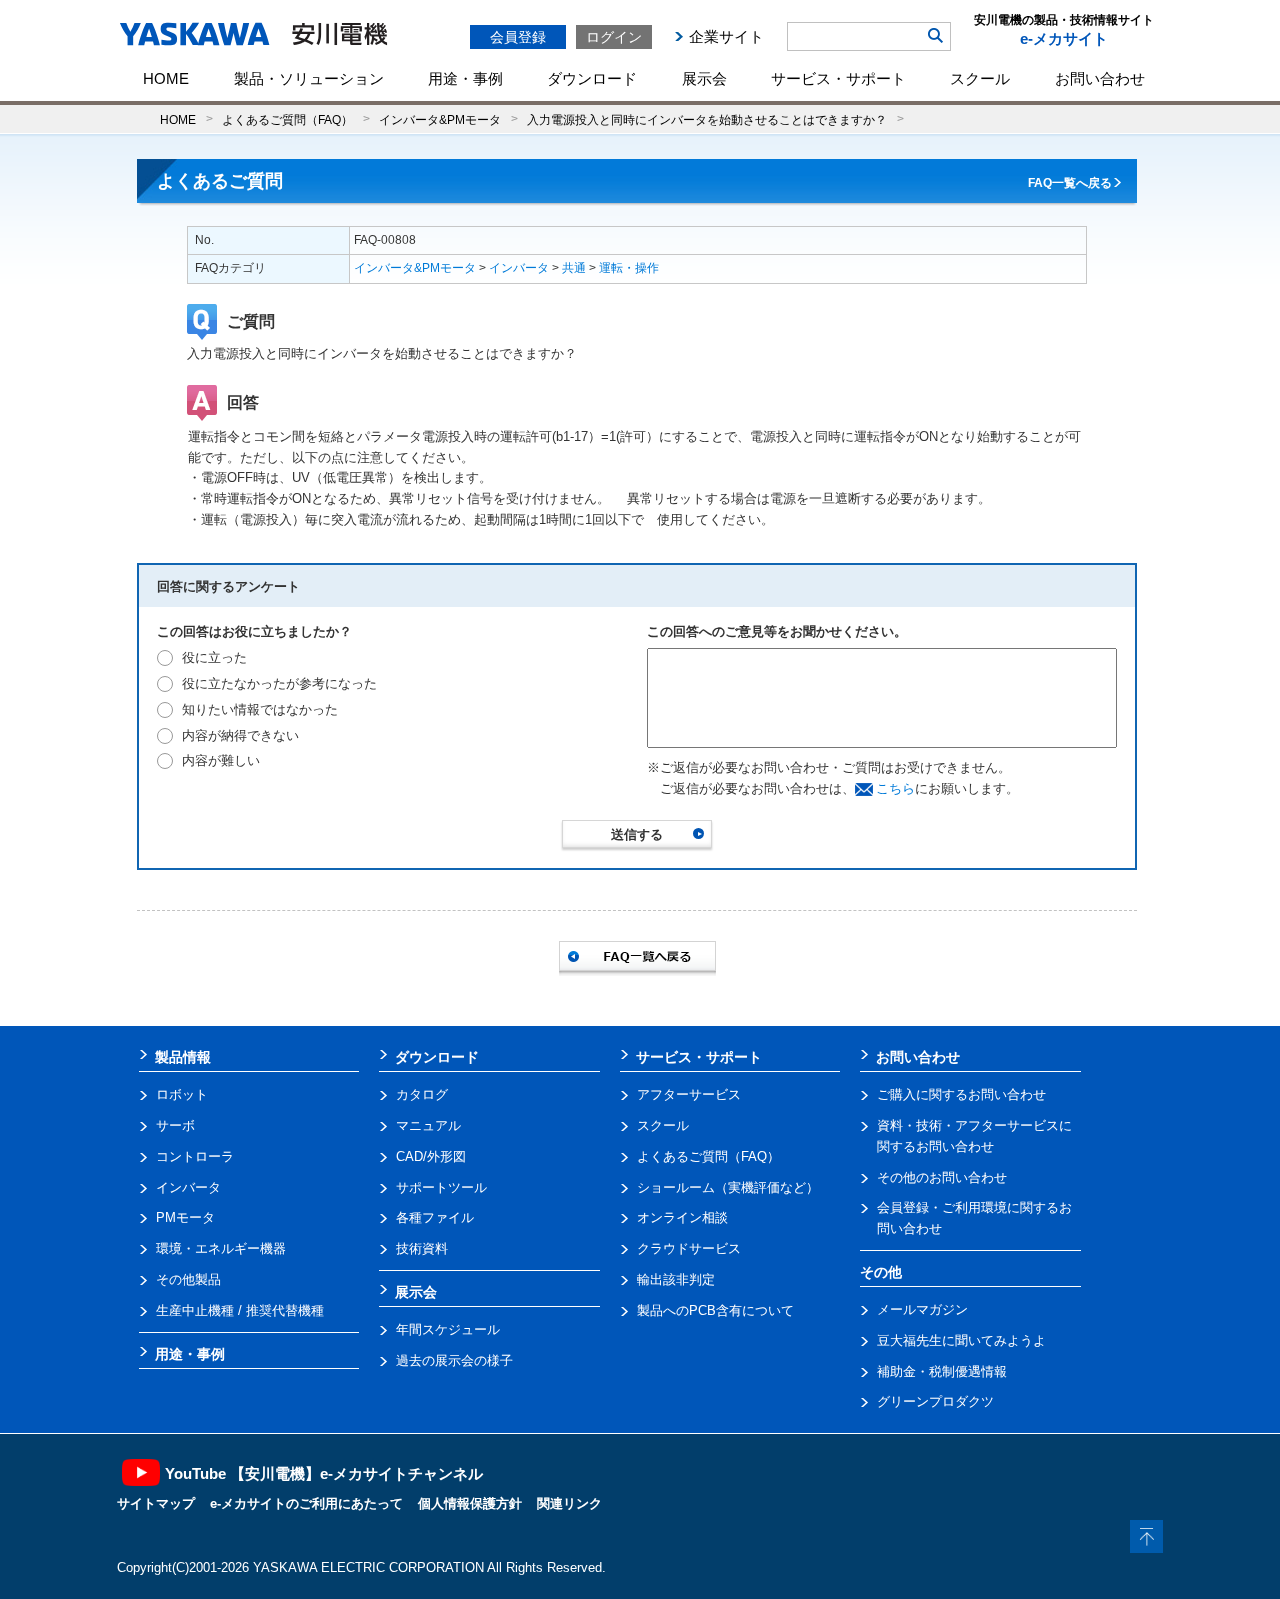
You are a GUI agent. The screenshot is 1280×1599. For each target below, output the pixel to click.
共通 (574, 268)
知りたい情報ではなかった (260, 709)
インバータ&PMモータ (440, 119)
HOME (166, 78)
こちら (895, 788)
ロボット (182, 1094)
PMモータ (185, 1217)
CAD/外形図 (431, 1156)
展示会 (704, 78)
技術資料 (422, 1248)
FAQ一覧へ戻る (1070, 183)
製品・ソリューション (309, 78)
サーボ (175, 1125)
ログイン (614, 37)
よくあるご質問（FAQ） (287, 119)
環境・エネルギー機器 (221, 1248)
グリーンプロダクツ (935, 1401)
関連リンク (569, 1503)
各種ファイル (435, 1217)
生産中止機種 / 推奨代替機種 (240, 1310)
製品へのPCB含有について (715, 1310)
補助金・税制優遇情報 (942, 1371)
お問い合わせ (1100, 78)
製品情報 (183, 1057)
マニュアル (428, 1125)
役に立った (214, 657)
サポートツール (441, 1187)
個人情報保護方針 (470, 1503)
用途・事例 (465, 78)
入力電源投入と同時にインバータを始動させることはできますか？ (707, 119)
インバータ (519, 268)
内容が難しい (221, 760)
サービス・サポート (838, 78)
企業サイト (726, 36)
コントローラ (195, 1156)
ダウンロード (592, 78)
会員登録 (518, 37)
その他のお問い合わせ (942, 1177)
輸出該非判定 (676, 1279)
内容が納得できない (240, 735)
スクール (980, 78)
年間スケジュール (448, 1329)
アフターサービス (689, 1094)
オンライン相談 (682, 1217)
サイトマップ (156, 1503)
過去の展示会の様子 (454, 1360)
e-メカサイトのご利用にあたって (306, 1503)
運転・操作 (629, 268)
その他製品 (188, 1279)
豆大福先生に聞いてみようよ (961, 1340)
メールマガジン (922, 1309)
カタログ (422, 1094)
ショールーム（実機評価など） (728, 1187)
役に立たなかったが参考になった (279, 683)
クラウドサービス (689, 1248)
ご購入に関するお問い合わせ (961, 1094)
